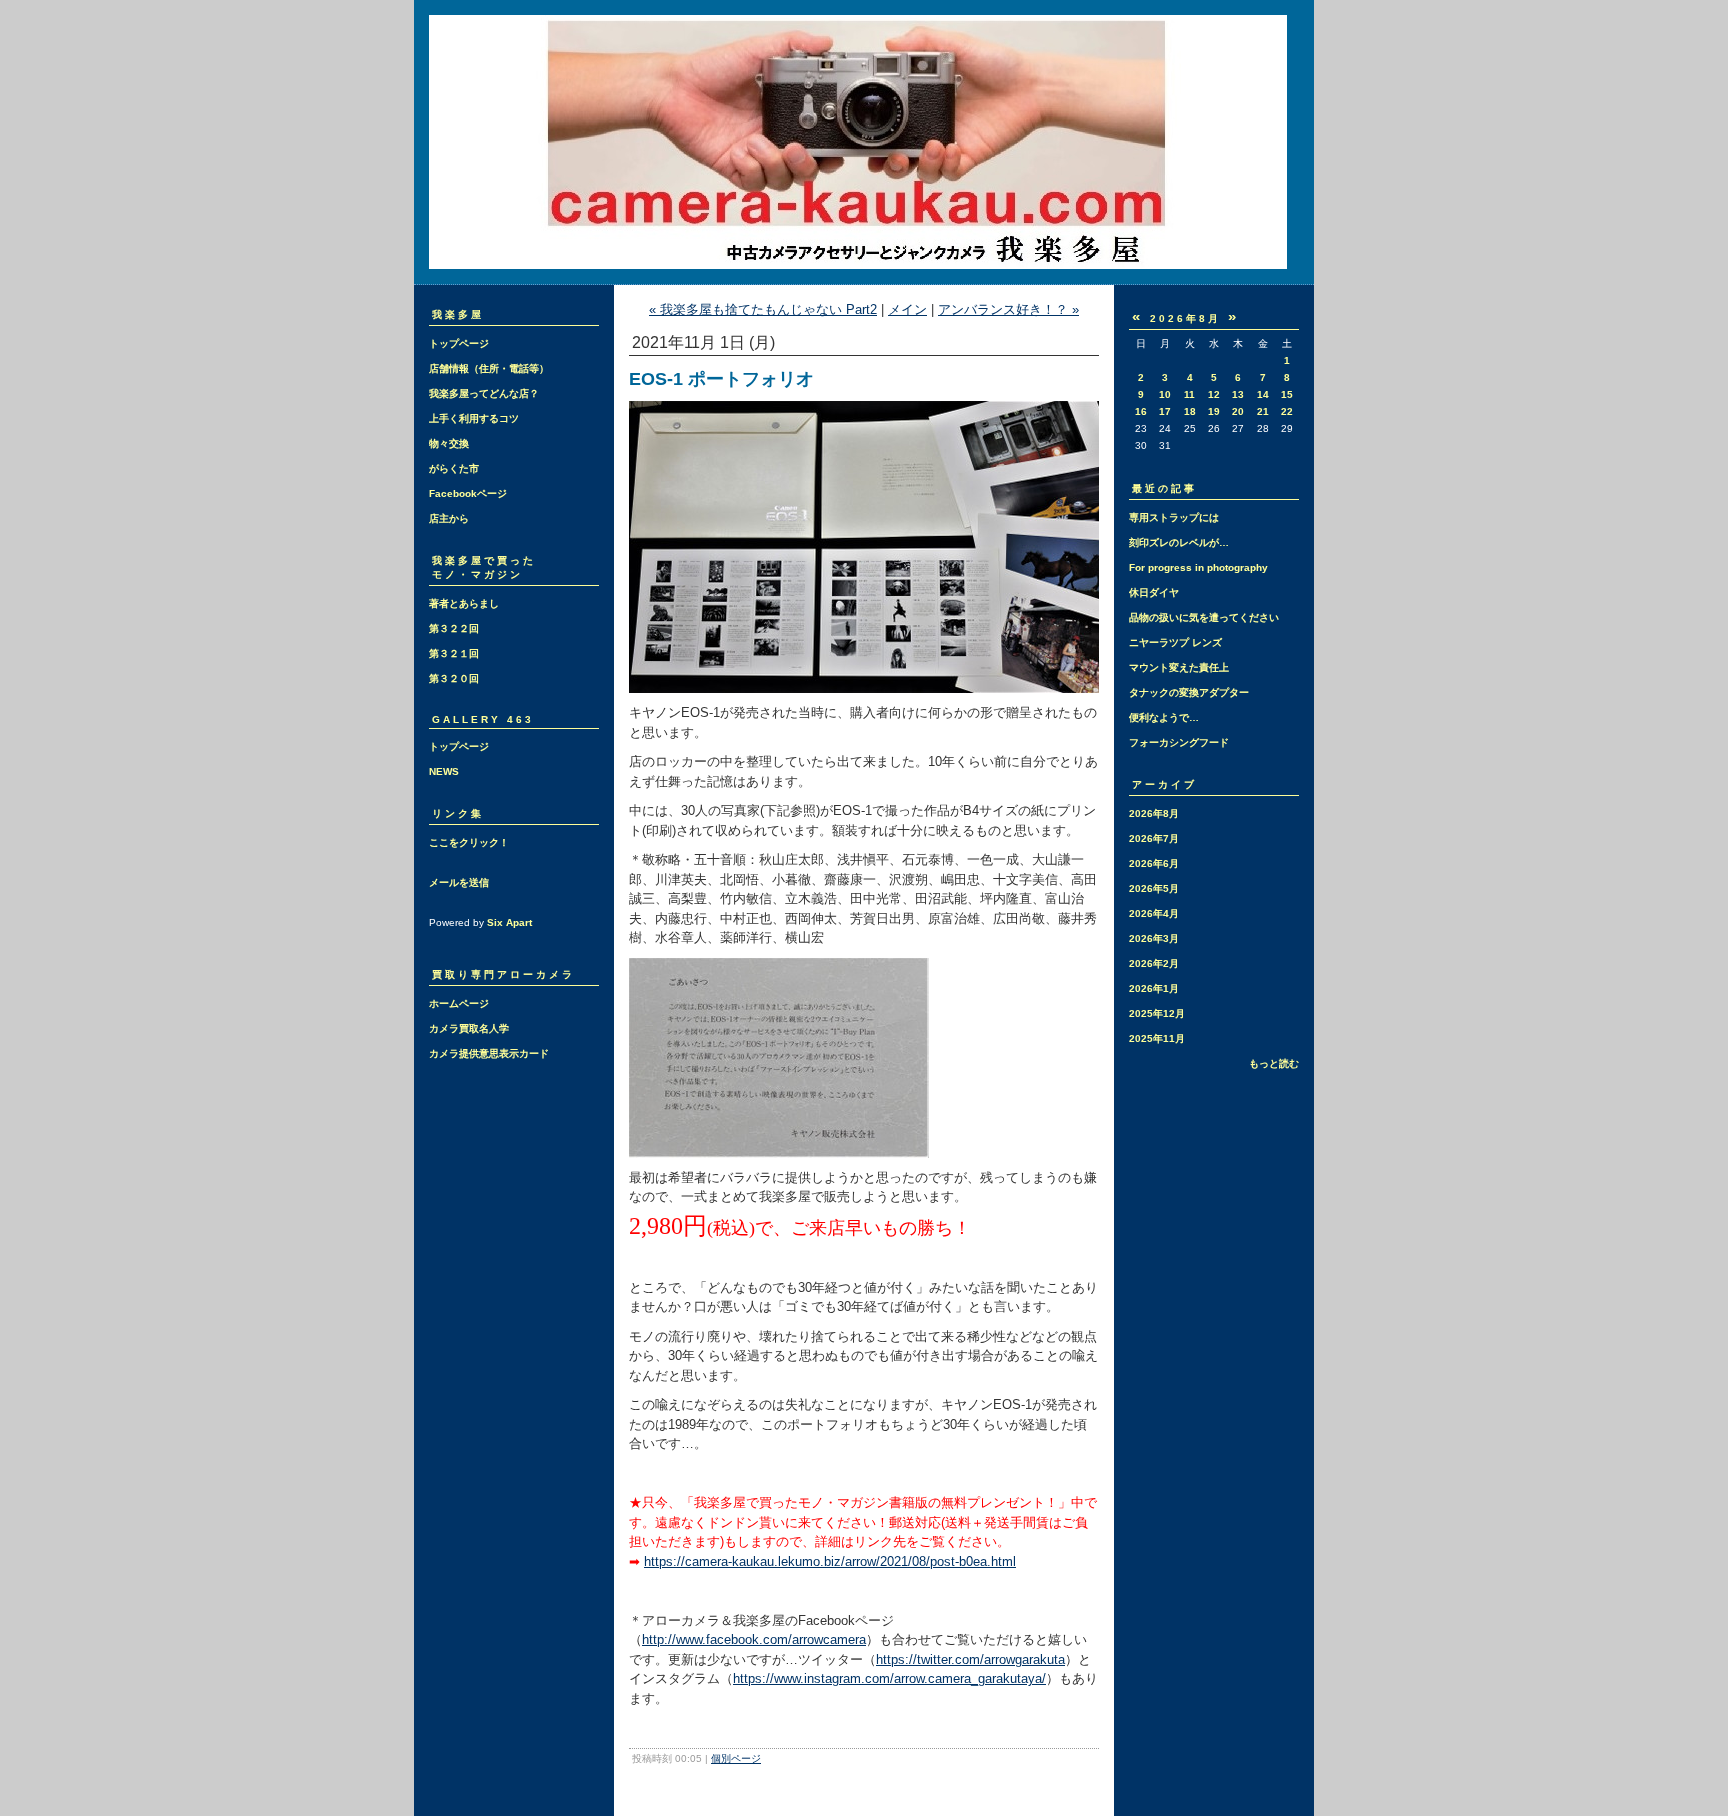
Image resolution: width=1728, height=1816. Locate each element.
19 (1214, 411)
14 (1263, 394)
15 (1287, 394)
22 (1287, 411)
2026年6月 (1154, 863)
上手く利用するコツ (474, 418)
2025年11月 (1157, 1038)
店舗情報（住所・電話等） (489, 368)
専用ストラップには (1174, 517)
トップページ (459, 343)
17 (1165, 411)
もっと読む (1274, 1063)
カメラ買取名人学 (469, 1028)
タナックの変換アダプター (1189, 692)
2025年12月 (1157, 1013)
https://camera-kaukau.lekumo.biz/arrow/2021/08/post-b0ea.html (830, 1561)
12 (1214, 394)
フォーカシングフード (1179, 742)
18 (1190, 411)
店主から (449, 518)
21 (1263, 411)
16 (1141, 411)
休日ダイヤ (1154, 592)
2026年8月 (1154, 813)
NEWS (444, 771)
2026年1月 (1154, 988)
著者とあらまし (464, 603)
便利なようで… (1164, 717)
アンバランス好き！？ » (1008, 309)
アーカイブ (1164, 784)
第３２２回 (454, 628)
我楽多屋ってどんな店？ (484, 393)
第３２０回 (454, 678)
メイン (907, 309)
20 (1238, 411)
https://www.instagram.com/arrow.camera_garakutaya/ (889, 1678)
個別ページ (736, 1758)
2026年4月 (1154, 913)
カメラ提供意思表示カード (489, 1053)
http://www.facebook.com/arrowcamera (754, 1639)
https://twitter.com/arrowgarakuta (970, 1659)
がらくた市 (454, 468)
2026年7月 (1154, 838)
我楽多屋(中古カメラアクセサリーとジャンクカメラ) (864, 142)
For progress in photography (1198, 567)
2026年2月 (1154, 963)
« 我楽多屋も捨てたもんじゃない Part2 (763, 309)
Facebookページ (468, 493)
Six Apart (509, 922)
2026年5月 (1154, 888)
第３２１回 (454, 653)
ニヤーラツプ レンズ (1175, 642)
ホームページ (459, 1003)
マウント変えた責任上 (1179, 667)
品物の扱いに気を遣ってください (1204, 617)
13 (1238, 394)
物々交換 (449, 443)
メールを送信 (459, 882)
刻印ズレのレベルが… (1179, 542)
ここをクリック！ (469, 842)
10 (1165, 394)
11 (1189, 394)
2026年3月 (1154, 938)
